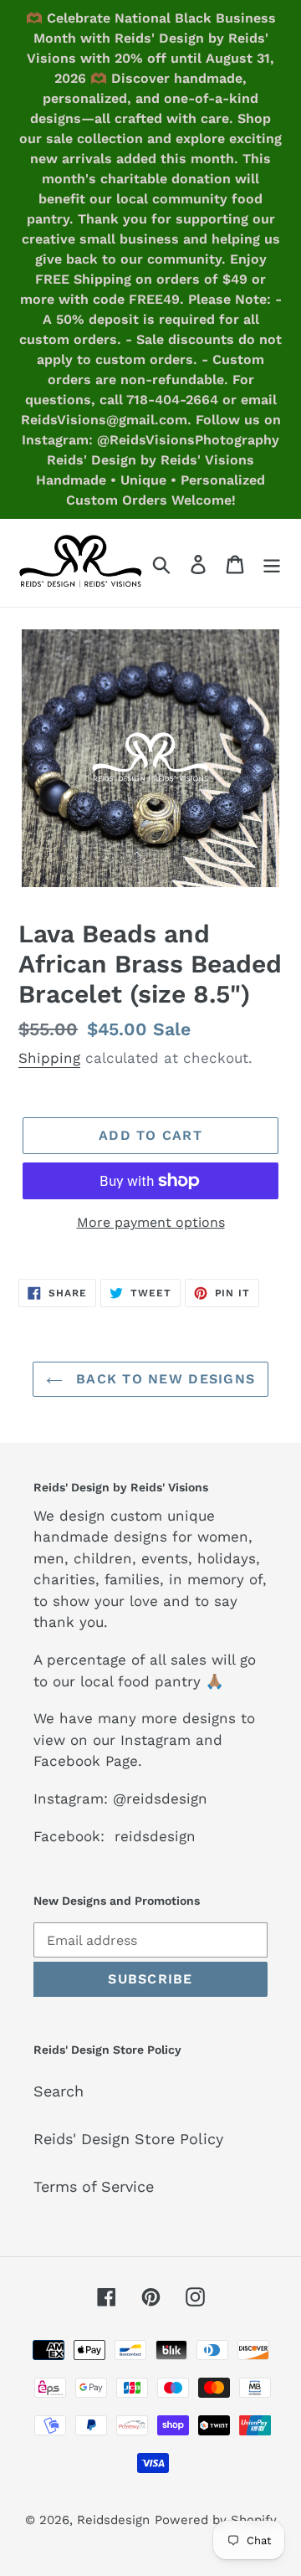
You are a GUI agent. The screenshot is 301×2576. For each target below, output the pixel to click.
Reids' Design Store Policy (128, 2139)
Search (59, 2091)
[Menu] (272, 563)
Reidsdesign (113, 2520)
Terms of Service (94, 2186)
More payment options (151, 1222)
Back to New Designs (163, 1379)
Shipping (49, 1058)
